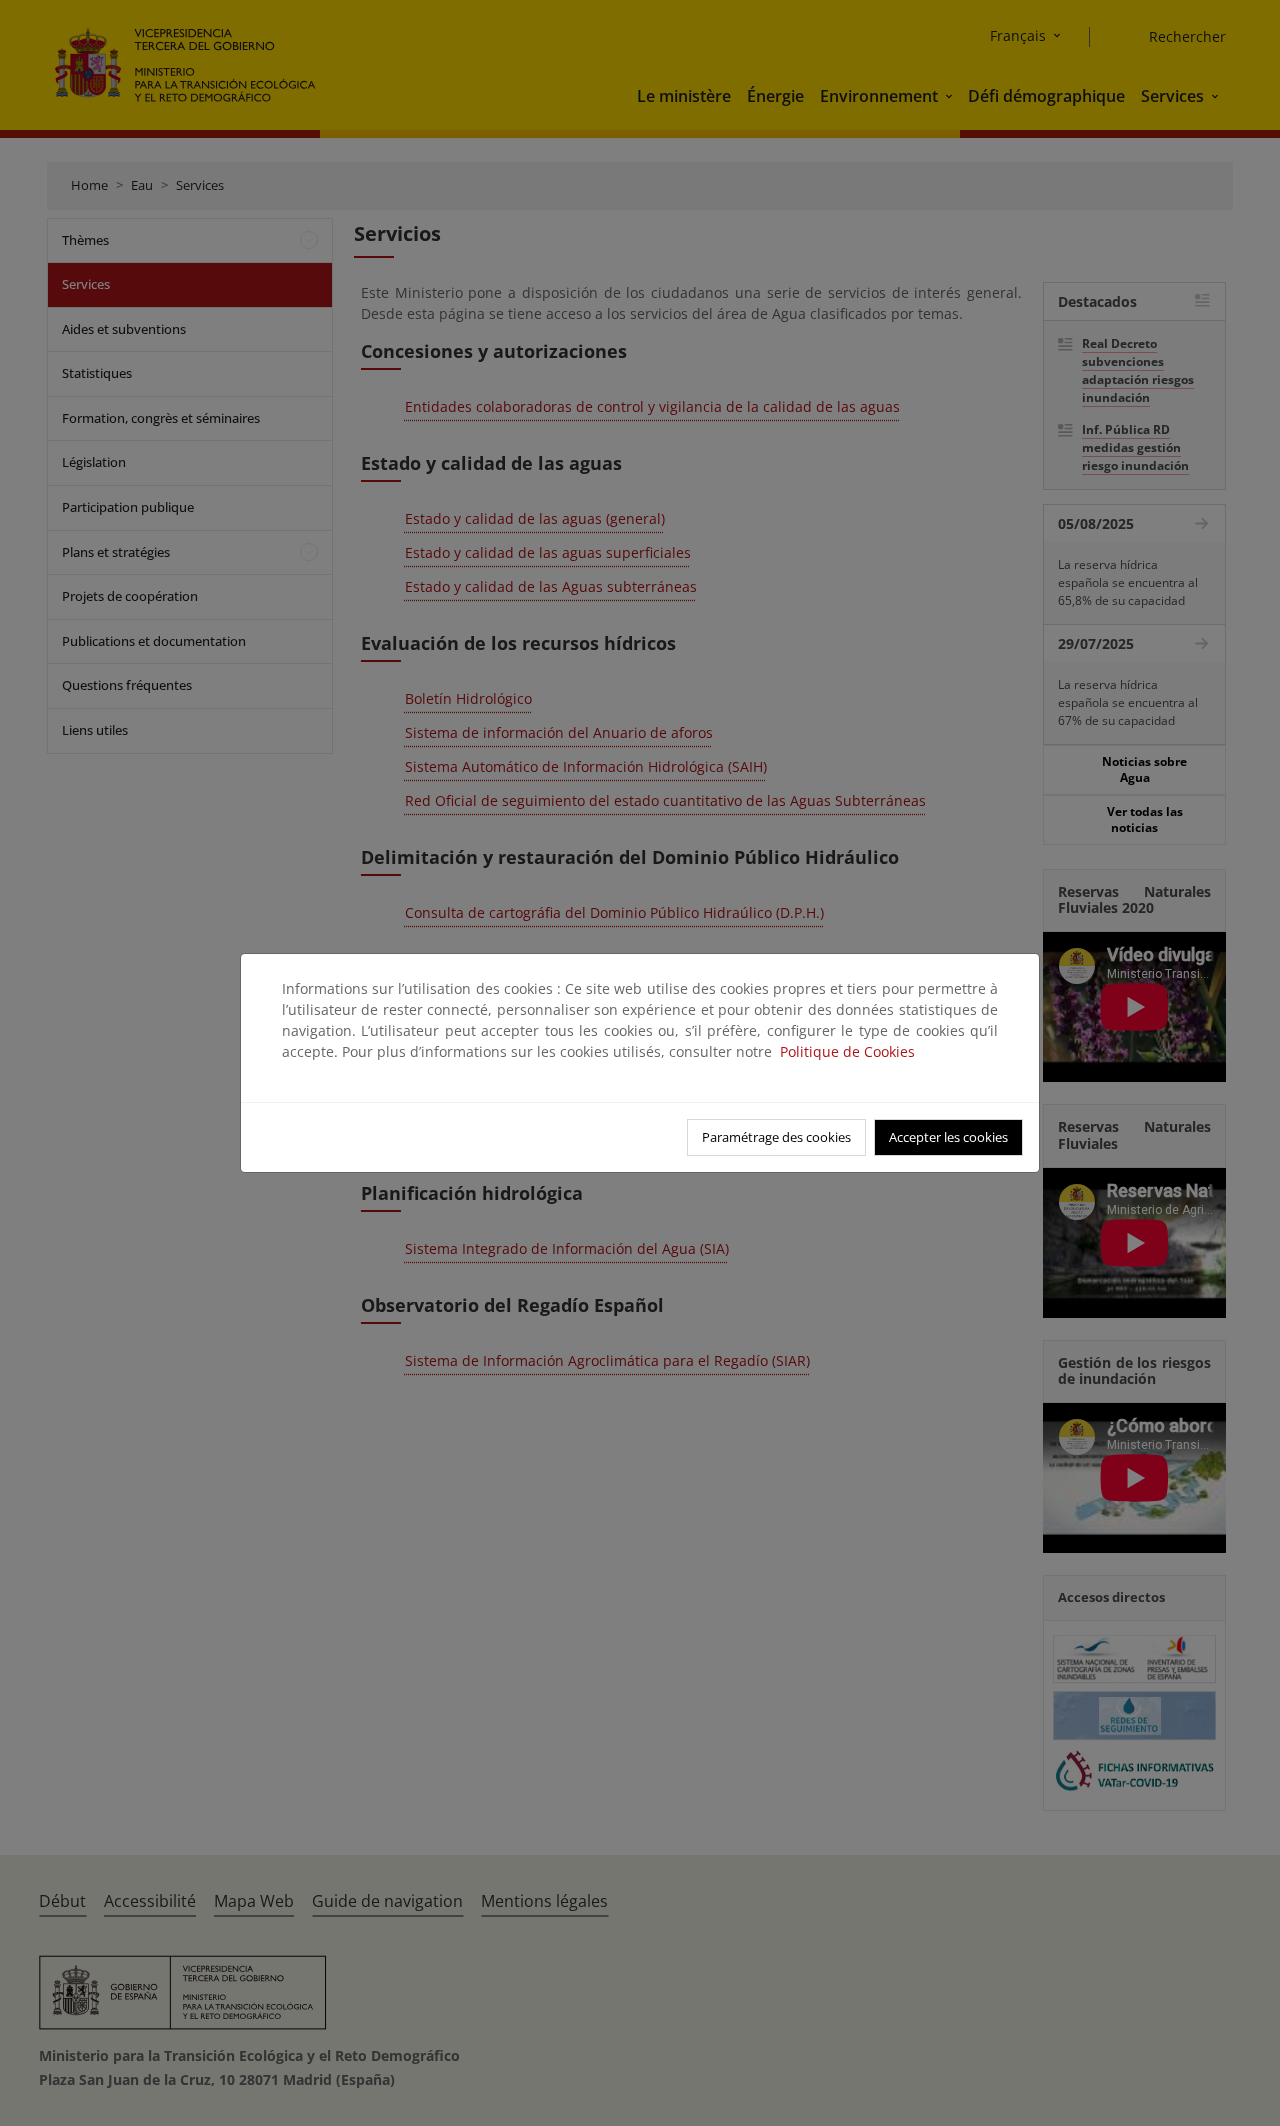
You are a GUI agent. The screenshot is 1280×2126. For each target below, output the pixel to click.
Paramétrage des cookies (776, 1137)
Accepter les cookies (948, 1137)
